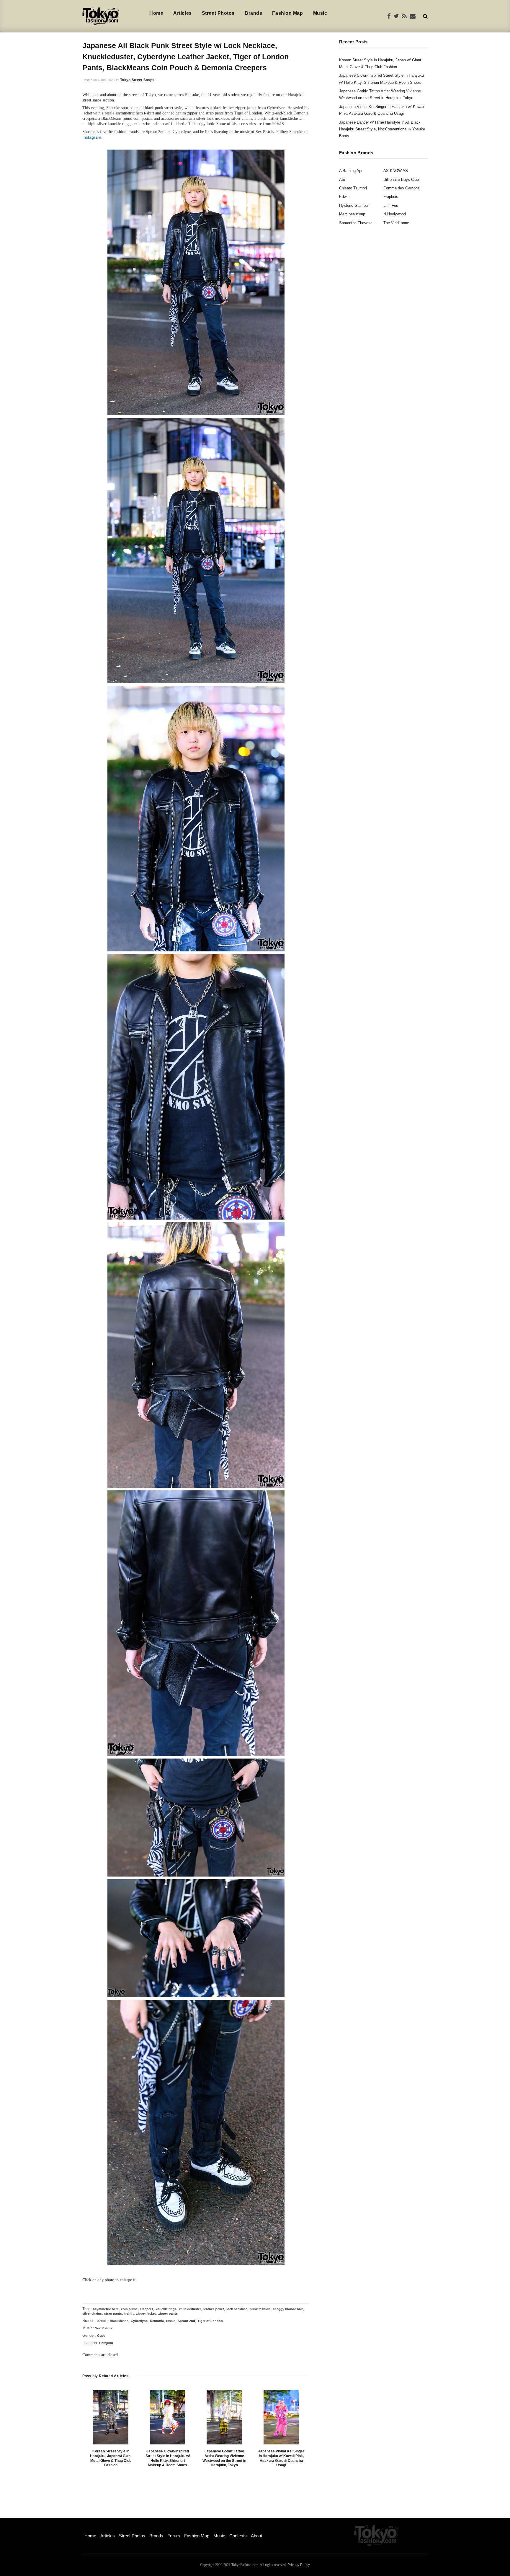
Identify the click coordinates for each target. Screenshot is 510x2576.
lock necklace (237, 2309)
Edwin (344, 197)
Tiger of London (210, 2321)
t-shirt (129, 2313)
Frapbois (391, 197)
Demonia (157, 2321)
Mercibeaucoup (352, 214)
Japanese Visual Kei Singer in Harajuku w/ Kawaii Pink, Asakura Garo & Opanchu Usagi (281, 2458)
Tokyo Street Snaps (137, 80)
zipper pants (168, 2313)
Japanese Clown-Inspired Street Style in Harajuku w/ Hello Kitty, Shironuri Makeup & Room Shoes (168, 2458)
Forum (174, 2536)
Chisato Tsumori (353, 188)
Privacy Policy (299, 2565)
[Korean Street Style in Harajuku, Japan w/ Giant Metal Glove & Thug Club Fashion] (111, 2417)
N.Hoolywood (395, 214)
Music (320, 13)
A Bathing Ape (351, 171)
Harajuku (106, 2343)
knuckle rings (166, 2309)
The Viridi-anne (396, 223)
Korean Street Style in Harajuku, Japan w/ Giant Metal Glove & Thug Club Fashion (111, 2458)
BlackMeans (119, 2321)
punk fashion (260, 2309)
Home (156, 13)
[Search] (425, 16)
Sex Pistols (104, 2328)
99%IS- (102, 2321)
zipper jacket (146, 2313)
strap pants (113, 2313)
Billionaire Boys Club (401, 180)
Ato (342, 180)
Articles (182, 13)
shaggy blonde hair (288, 2309)
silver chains (92, 2313)
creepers (147, 2309)
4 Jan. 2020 (106, 80)
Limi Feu (391, 205)
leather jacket (214, 2309)
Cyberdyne (139, 2321)
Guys (101, 2336)
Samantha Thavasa (356, 223)
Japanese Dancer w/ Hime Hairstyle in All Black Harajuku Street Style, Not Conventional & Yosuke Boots (382, 129)
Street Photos (218, 13)
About (256, 2536)
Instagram (92, 137)
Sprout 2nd (186, 2321)
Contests (238, 2536)
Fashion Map (287, 13)
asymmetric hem (106, 2309)
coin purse (129, 2309)
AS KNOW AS (396, 171)
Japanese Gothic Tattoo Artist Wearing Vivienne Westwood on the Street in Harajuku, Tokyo (224, 2458)
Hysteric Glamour (354, 205)
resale (171, 2321)
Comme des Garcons (402, 188)
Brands (253, 13)
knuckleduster (190, 2309)
